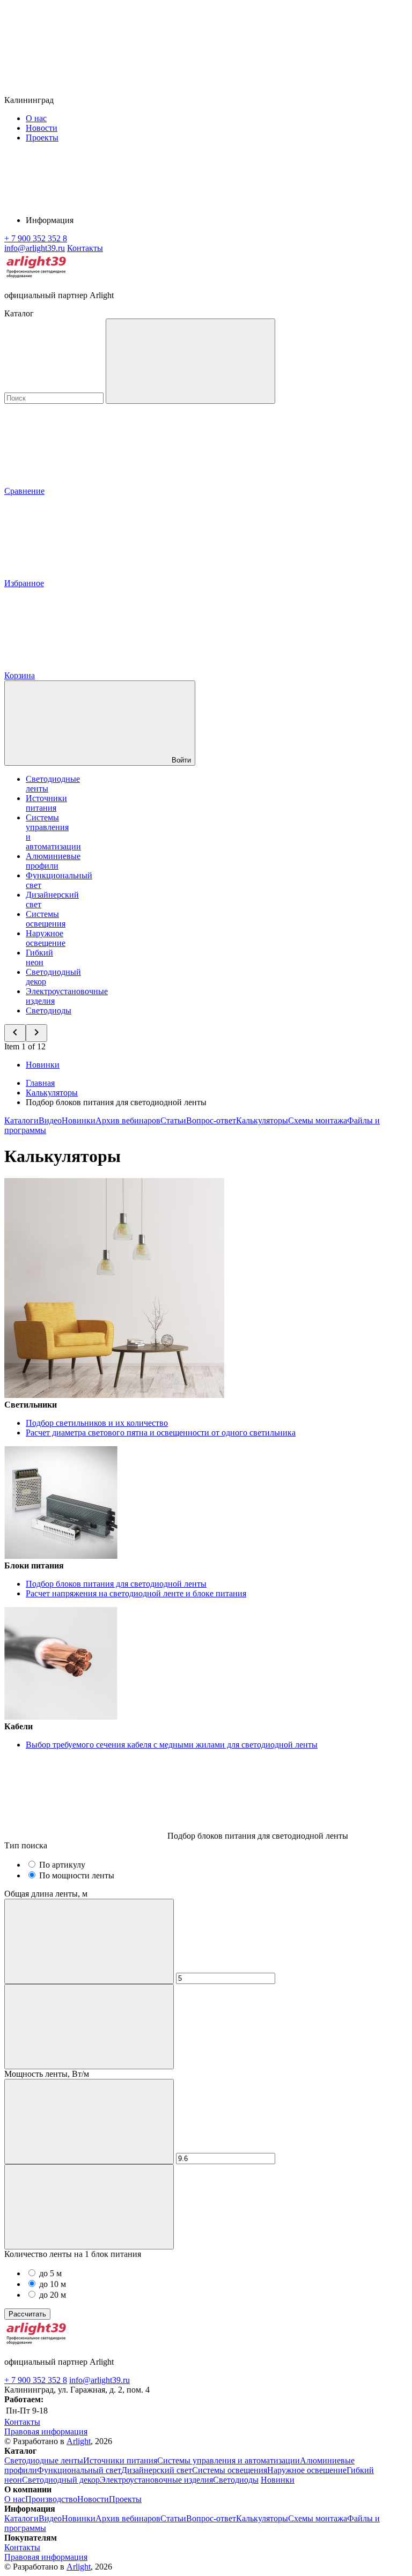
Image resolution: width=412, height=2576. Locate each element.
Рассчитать (27, 2314)
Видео (50, 1120)
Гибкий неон (39, 957)
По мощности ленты (77, 1875)
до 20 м (53, 2295)
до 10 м (53, 2284)
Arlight (79, 2441)
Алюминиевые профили (53, 861)
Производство (51, 2499)
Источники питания (46, 803)
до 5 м (50, 2273)
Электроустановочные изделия (156, 2480)
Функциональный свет (79, 2470)
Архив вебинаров (128, 1120)
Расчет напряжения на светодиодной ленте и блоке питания (136, 1593)
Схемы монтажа (318, 1120)
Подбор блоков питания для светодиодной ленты (116, 1584)
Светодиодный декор (61, 2480)
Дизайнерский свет (157, 2470)
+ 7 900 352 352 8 (36, 2380)
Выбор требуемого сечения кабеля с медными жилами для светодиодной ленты (172, 1745)
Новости (42, 128)
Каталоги (21, 1120)
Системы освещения (46, 919)
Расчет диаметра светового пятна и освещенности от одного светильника (161, 1433)
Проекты (42, 138)
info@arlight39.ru (100, 2380)
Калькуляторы (262, 1120)
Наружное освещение (46, 938)
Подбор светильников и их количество (97, 1423)
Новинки (43, 1065)
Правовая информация (46, 2431)
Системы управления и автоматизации (229, 2460)
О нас (36, 118)
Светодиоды (49, 1011)
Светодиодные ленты (44, 2460)
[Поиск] (190, 361)
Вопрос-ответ (211, 1120)
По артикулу (62, 1865)
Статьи (173, 1120)
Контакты (85, 248)
